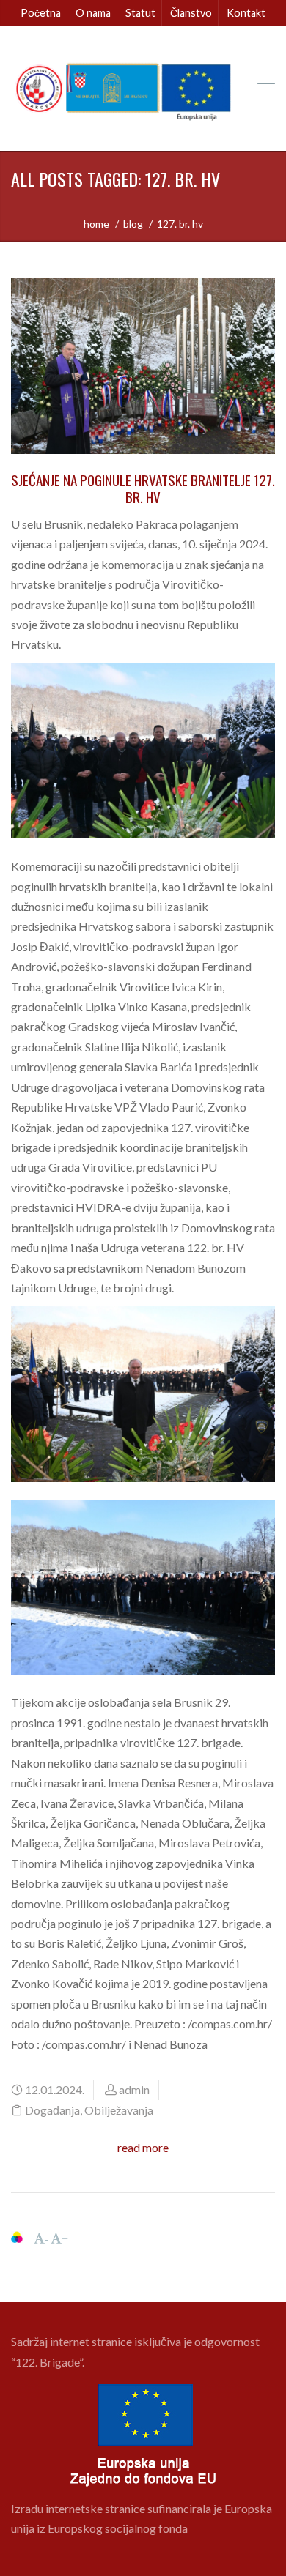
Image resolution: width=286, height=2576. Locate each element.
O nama (93, 13)
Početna (41, 13)
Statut (140, 13)
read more (143, 2147)
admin (134, 2089)
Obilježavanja (119, 2110)
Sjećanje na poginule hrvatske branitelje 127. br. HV (143, 488)
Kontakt (246, 13)
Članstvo (191, 13)
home (96, 224)
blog (133, 224)
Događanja (52, 2110)
